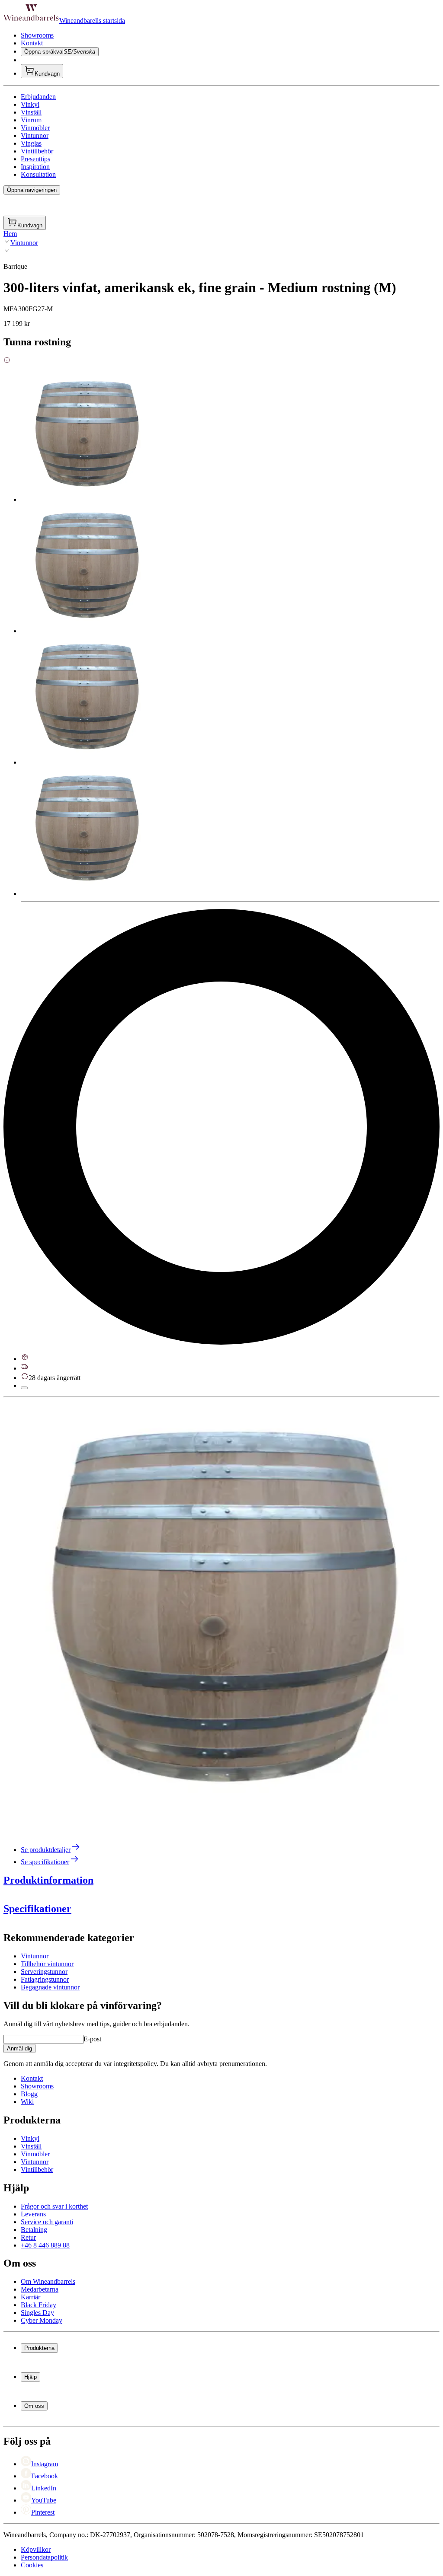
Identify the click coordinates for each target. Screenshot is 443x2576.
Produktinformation (48, 1880)
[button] (220, 1617)
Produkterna (39, 2348)
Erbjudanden (38, 97)
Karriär (30, 2297)
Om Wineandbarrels (48, 2281)
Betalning (34, 2230)
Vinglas (31, 143)
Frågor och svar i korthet (54, 2206)
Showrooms (37, 35)
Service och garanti (47, 2222)
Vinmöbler (35, 128)
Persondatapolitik (44, 2557)
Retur (28, 2237)
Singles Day (37, 2313)
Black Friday (39, 2305)
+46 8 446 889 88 (45, 2245)
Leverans (33, 2214)
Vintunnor (35, 135)
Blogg (29, 2094)
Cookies (32, 2565)
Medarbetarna (40, 2289)
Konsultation (38, 174)
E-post (92, 2039)
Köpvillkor (36, 2549)
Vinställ (31, 112)
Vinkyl (30, 104)
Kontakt (32, 43)
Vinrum (31, 120)
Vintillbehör (37, 151)
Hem (10, 234)
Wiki (27, 2102)
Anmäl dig (19, 2048)
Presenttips (35, 159)
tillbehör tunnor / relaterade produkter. (300, 2031)
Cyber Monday (42, 2320)
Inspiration (35, 167)
